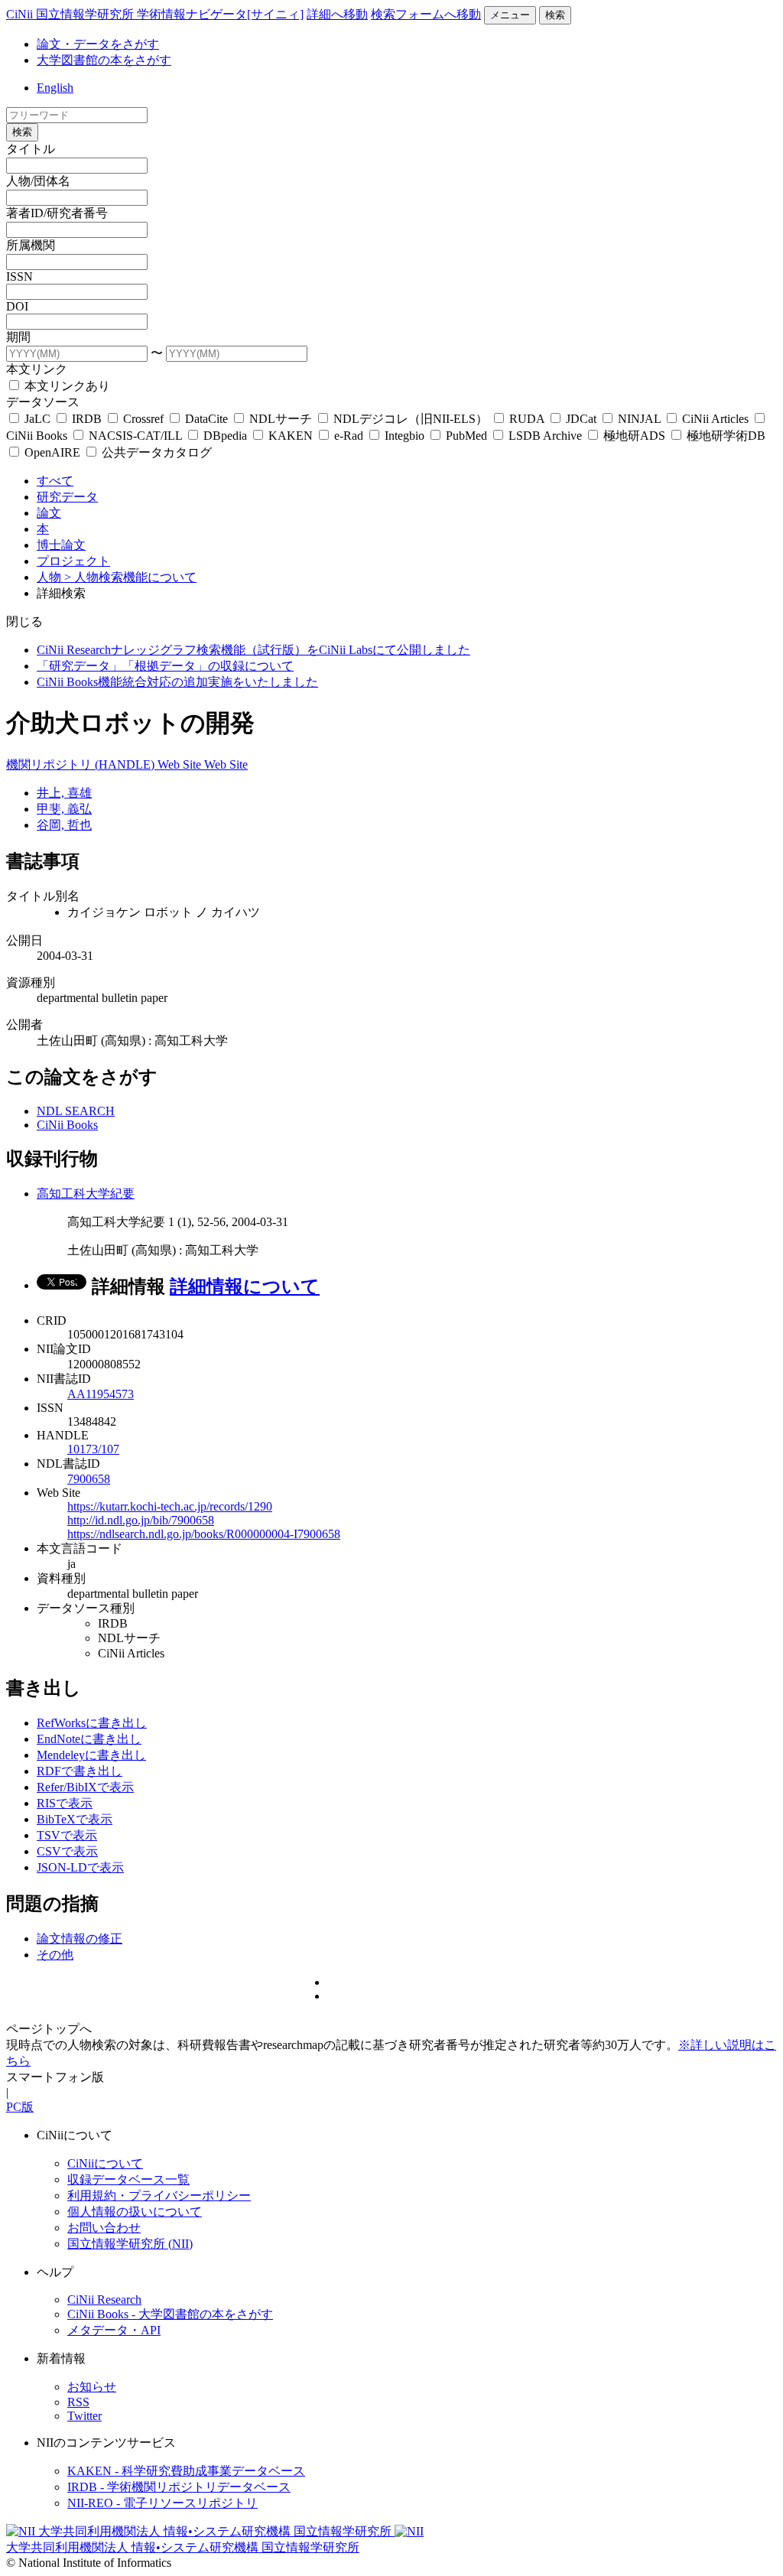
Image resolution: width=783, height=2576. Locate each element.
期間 (18, 337)
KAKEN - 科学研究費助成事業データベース (186, 2471)
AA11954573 (101, 1394)
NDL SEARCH (76, 1111)
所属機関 (31, 245)
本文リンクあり (66, 386)
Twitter (84, 2416)
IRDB (87, 419)
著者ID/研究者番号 (57, 213)
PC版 (20, 2107)
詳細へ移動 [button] (337, 14)
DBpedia (225, 436)
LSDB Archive (545, 436)
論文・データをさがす (98, 44)
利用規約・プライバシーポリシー (159, 2195)
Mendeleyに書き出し (91, 1755)
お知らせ (92, 2387)
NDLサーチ (281, 419)
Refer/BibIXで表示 (85, 1787)
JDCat (581, 419)
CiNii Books (67, 1125)
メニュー (510, 15)
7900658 (89, 1479)
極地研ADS (634, 436)
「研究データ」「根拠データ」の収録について (165, 666)
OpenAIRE (52, 452)
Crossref (143, 419)
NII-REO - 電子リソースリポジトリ (162, 2503)
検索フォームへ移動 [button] (426, 14)
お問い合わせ (104, 2228)
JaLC (37, 419)
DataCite (206, 419)
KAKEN (291, 436)
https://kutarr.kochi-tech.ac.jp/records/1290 (170, 1506)
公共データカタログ (155, 452)
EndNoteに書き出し (89, 1739)
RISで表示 (65, 1803)
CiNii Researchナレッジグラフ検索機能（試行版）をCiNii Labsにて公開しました (253, 650)
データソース (43, 402)
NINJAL (639, 419)
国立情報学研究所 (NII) (130, 2244)
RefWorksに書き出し (92, 1723)
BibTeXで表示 (75, 1819)
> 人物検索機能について (130, 577)
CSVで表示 (67, 1851)
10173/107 (93, 1449)
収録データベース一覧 (128, 2179)
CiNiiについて (105, 2163)
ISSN (19, 276)
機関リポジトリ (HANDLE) (82, 764)
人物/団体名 (38, 181)
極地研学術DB (725, 436)
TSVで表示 (67, 1835)
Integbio (404, 436)
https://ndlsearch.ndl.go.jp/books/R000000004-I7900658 (204, 1534)
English (55, 88)
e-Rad (349, 436)
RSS (78, 2402)
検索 (555, 15)
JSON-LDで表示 (80, 1867)
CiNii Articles (715, 419)
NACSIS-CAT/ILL (135, 436)
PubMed (466, 436)
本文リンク (37, 369)
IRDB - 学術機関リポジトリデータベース (179, 2487)
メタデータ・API (114, 2330)
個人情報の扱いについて (135, 2212)
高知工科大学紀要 (86, 1194)
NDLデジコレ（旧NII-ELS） (411, 419)
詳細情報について (245, 1286)
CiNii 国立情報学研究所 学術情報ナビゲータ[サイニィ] (155, 14)
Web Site (181, 764)
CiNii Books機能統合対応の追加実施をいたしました (177, 682)
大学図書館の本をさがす (104, 60)
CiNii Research (104, 2300)
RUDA (527, 419)
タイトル (31, 149)
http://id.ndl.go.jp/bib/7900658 (141, 1520)
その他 (55, 1955)
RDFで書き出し (80, 1771)
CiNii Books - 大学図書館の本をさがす (170, 2314)
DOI (17, 306)
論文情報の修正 (80, 1939)
